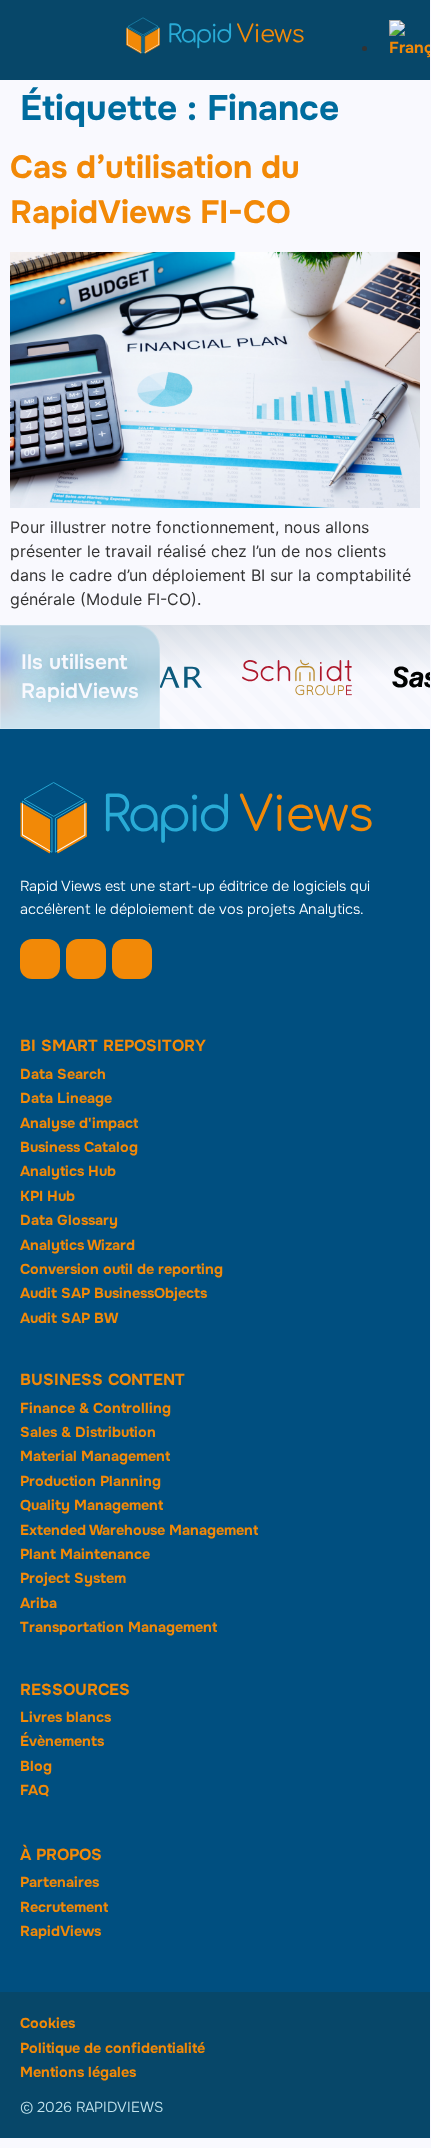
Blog (36, 1766)
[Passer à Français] (405, 47)
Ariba (38, 1603)
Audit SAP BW (69, 1318)
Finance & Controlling (95, 1408)
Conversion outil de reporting (121, 1269)
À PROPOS (61, 1854)
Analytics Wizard (77, 1245)
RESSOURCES (75, 1689)
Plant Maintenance (85, 1554)
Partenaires (59, 1882)
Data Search (63, 1074)
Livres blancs (65, 1717)
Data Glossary (69, 1220)
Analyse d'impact (79, 1123)
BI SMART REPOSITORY (113, 1045)
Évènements (62, 1741)
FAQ (34, 1790)
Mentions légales (78, 2072)
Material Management (95, 1456)
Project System (73, 1578)
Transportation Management (118, 1627)
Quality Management (91, 1505)
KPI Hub (47, 1196)
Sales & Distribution (88, 1432)
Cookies (47, 2023)
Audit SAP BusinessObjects (113, 1293)
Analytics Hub (68, 1171)
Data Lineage (66, 1098)
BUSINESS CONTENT (102, 1379)
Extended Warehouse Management (139, 1530)
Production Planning (90, 1481)
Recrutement (64, 1907)
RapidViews (60, 1931)
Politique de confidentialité (112, 2048)
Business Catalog (79, 1147)
